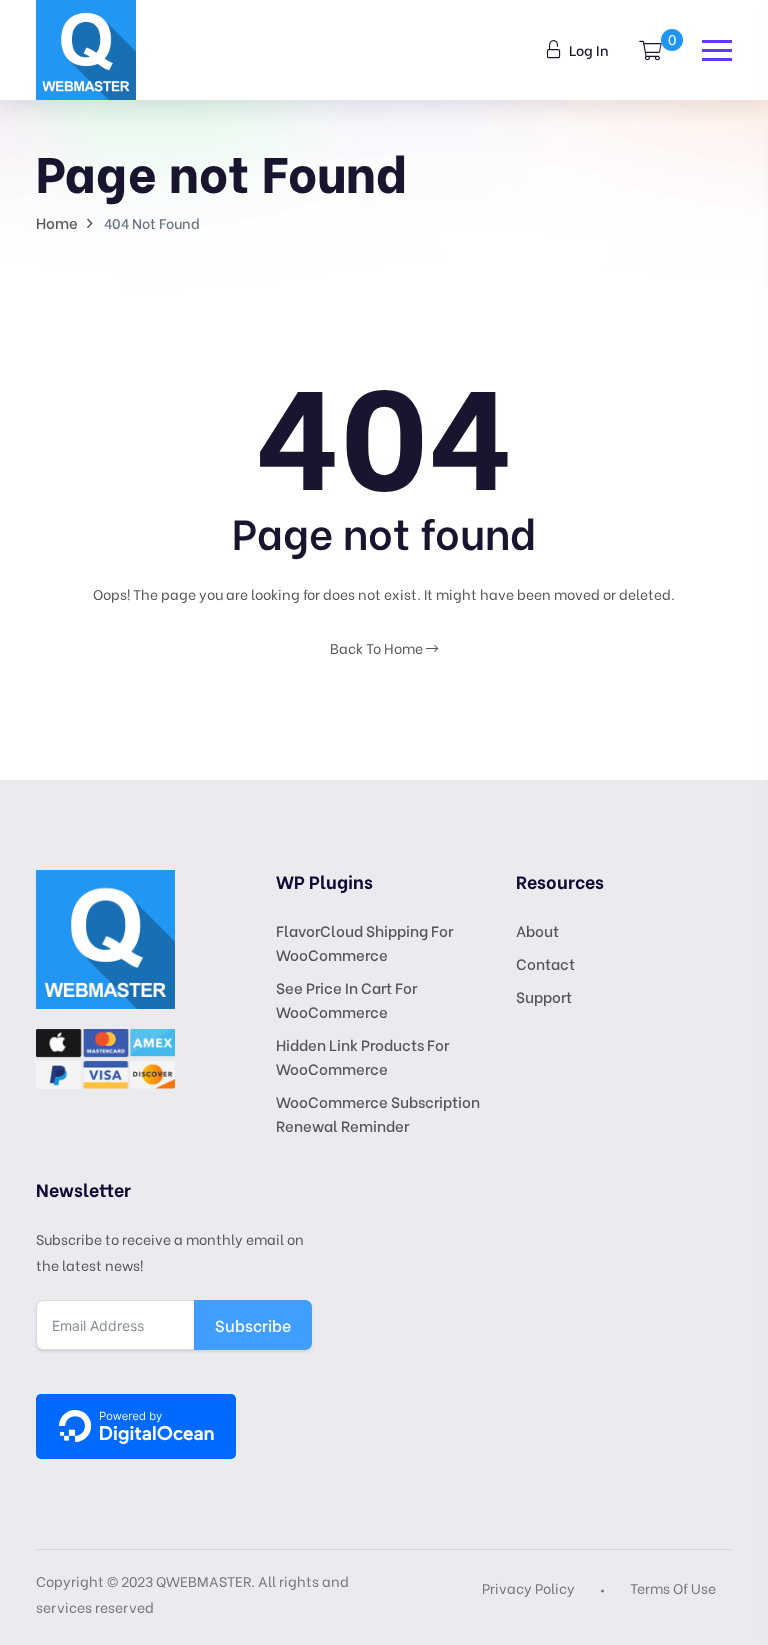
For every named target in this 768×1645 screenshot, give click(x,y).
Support (544, 996)
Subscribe (253, 1324)
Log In (587, 49)
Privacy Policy (528, 1587)
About (537, 930)
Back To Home (378, 647)
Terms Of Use (673, 1587)
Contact (545, 963)
